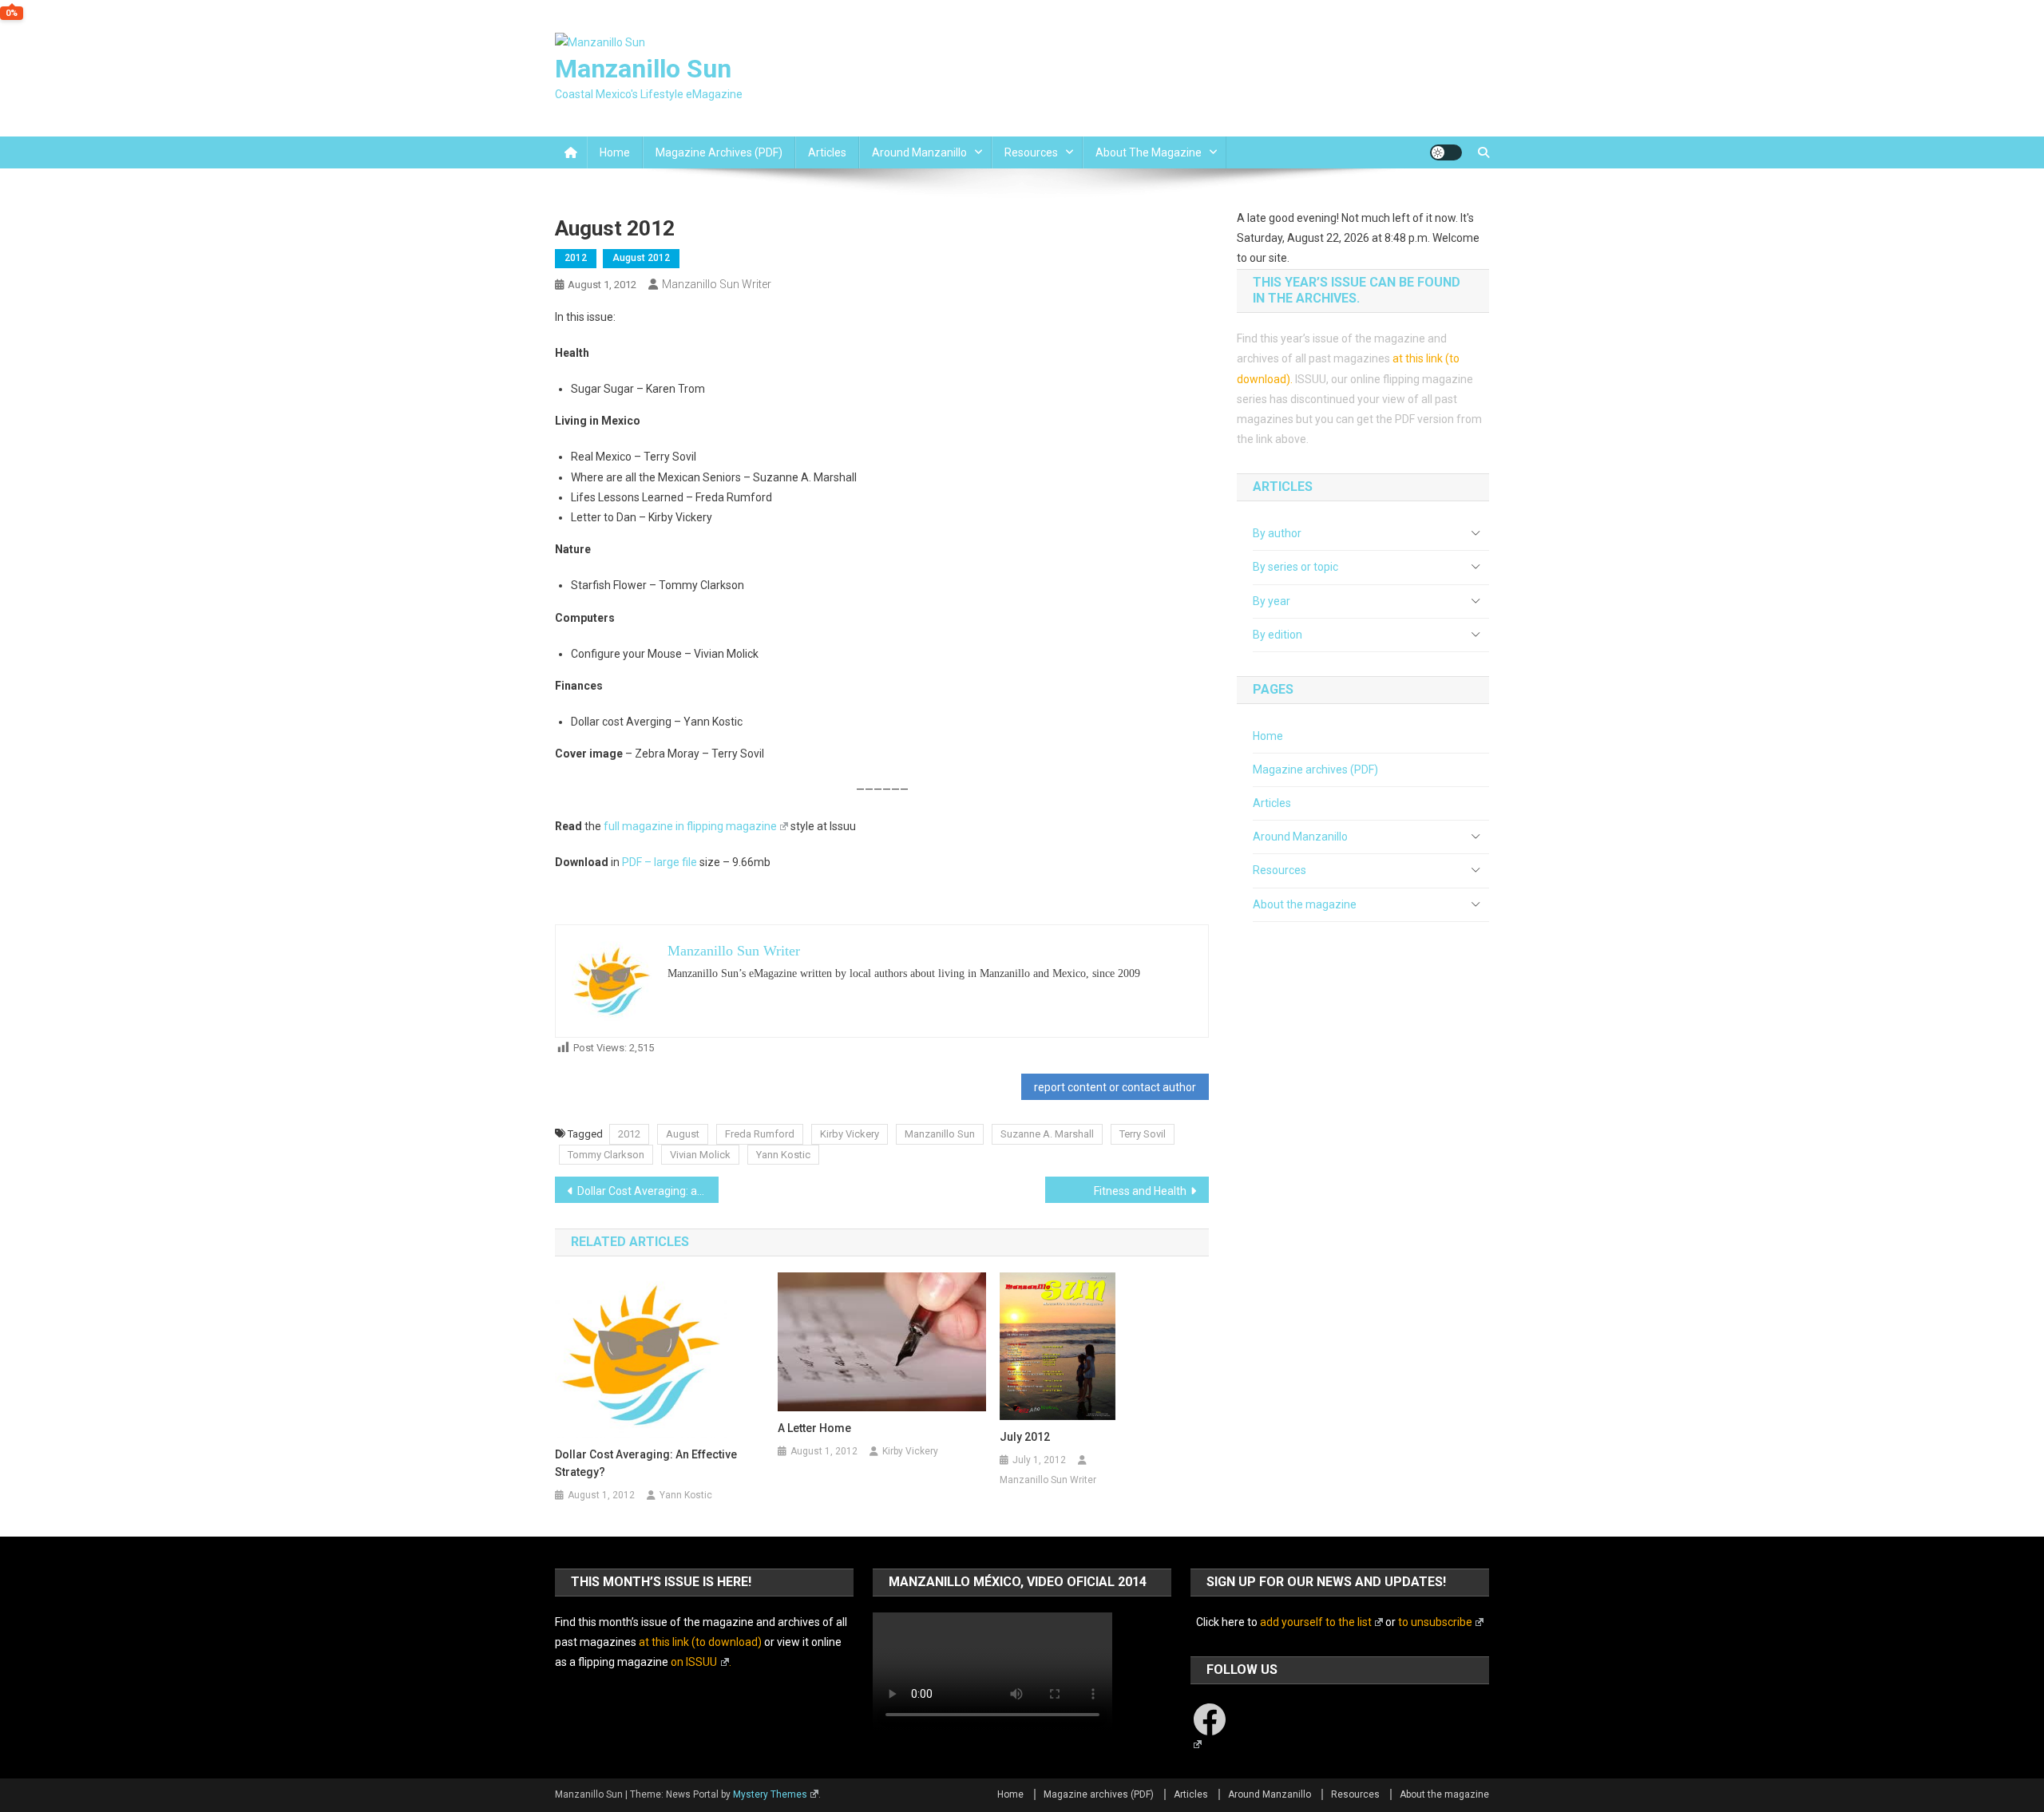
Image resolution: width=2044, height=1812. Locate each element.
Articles (827, 152)
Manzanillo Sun (643, 69)
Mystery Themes (770, 1794)
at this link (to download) (700, 1642)
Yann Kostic (783, 1155)
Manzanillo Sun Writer (717, 284)
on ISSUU (694, 1662)
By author (1277, 533)
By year (1272, 601)
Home (615, 152)
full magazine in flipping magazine (690, 826)
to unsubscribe (1435, 1622)
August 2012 (641, 258)
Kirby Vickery (850, 1134)
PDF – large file (660, 862)
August (683, 1134)
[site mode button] (1446, 152)
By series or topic (1295, 567)
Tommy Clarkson (606, 1155)
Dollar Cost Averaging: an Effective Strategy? (648, 1191)
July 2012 (1025, 1437)
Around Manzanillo (919, 152)
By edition (1277, 635)
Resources (1031, 152)
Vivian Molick (700, 1155)
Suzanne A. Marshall (1047, 1134)
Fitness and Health (1140, 1191)
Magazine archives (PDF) (719, 152)
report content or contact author (1115, 1087)
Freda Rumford (760, 1134)
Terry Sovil (1143, 1134)
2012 (576, 258)
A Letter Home (814, 1428)
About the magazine (1149, 152)
